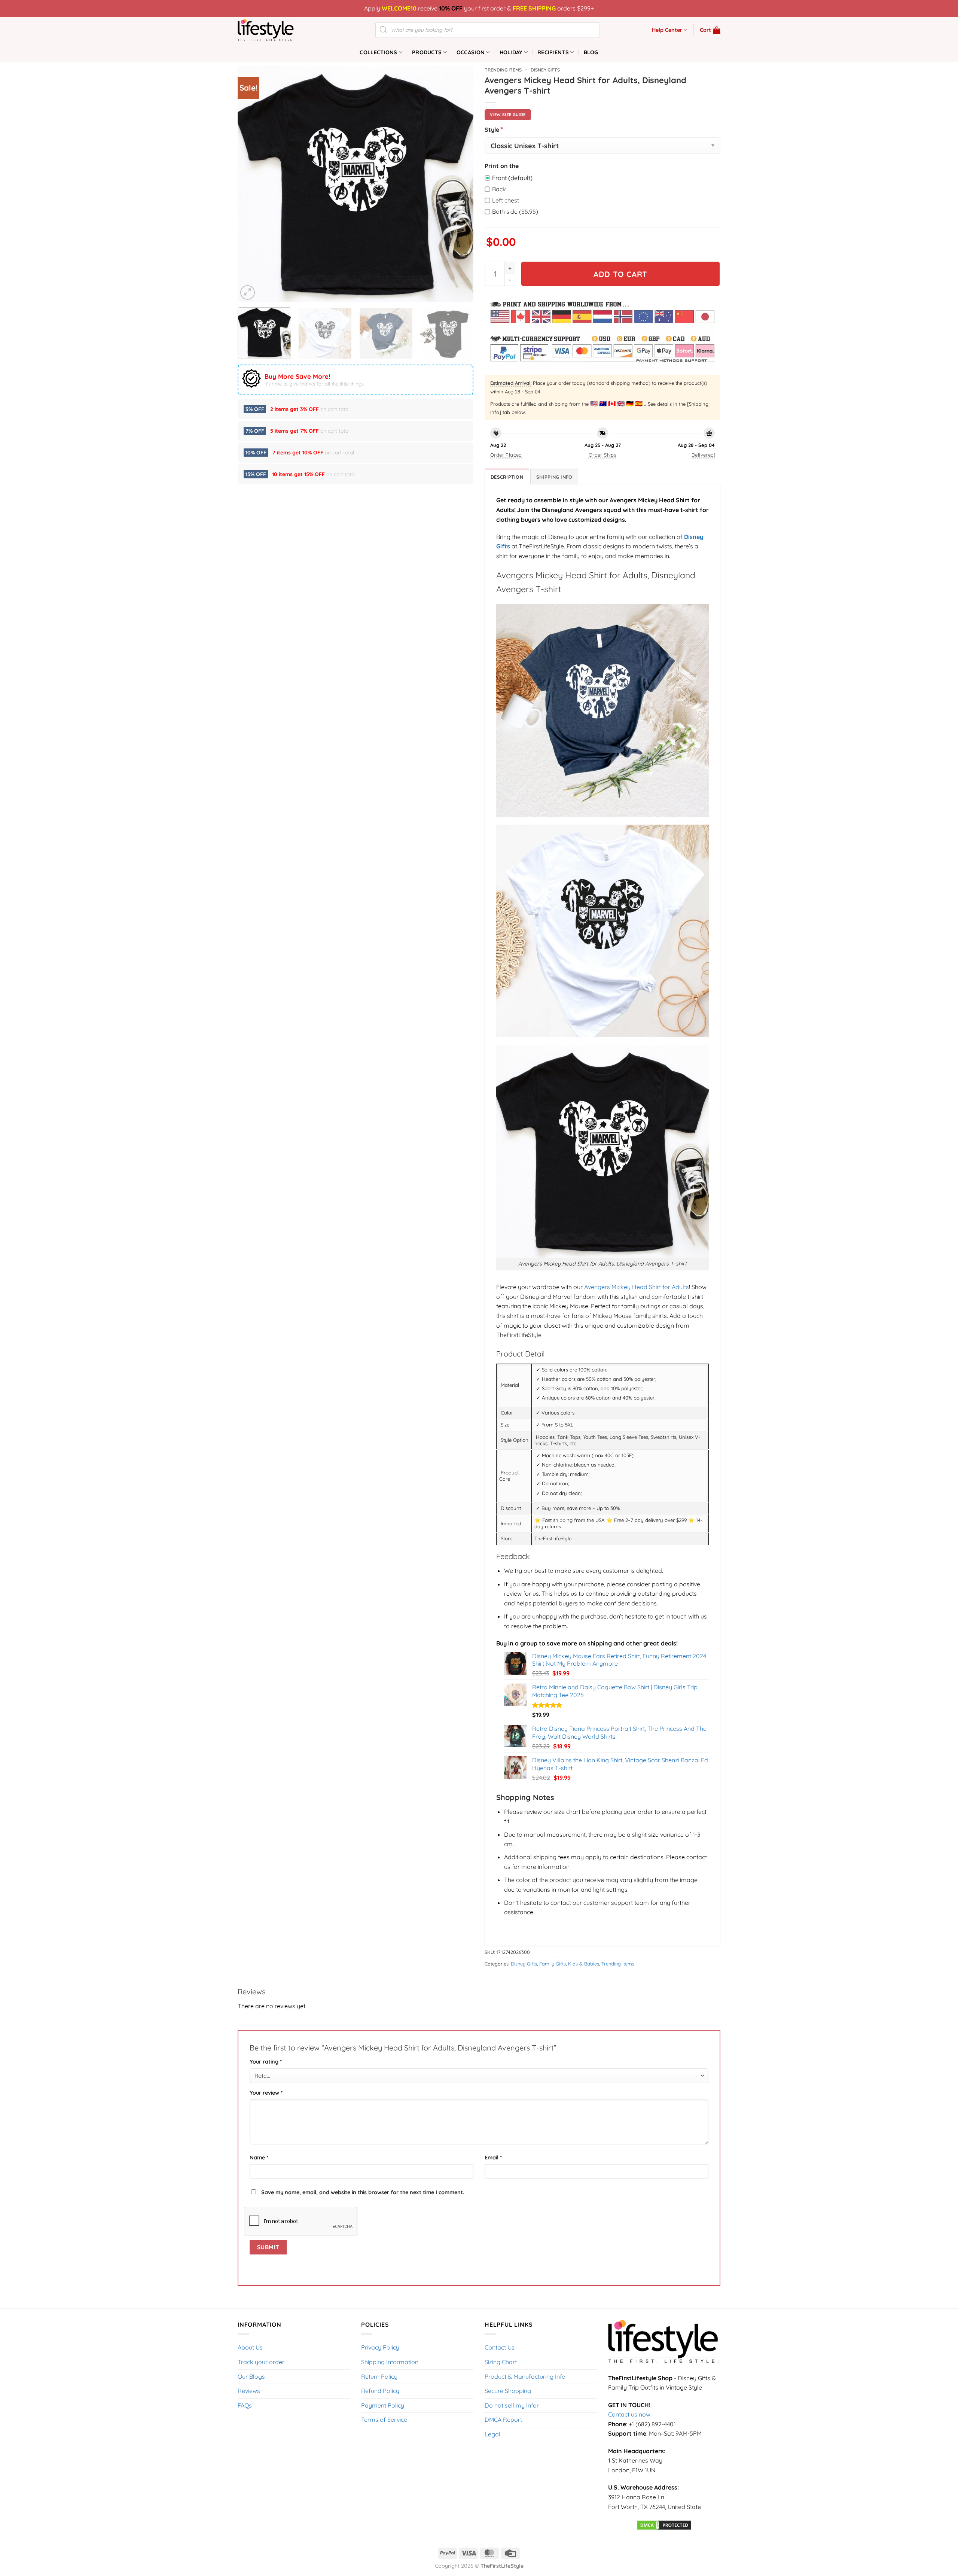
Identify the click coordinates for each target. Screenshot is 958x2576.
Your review (266, 2093)
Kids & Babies (584, 1964)
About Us (250, 2347)
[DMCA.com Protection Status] (664, 2524)
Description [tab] (507, 477)
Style (494, 129)
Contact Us (500, 2347)
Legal (492, 2434)
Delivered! (703, 455)
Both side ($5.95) (515, 211)
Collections (378, 52)
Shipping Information (390, 2362)
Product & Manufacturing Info (525, 2376)
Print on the (502, 166)
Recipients (553, 52)
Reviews (249, 2391)
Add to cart (620, 274)
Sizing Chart (501, 2362)
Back (499, 189)
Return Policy (379, 2376)
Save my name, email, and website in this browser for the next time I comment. (363, 2192)
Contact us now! (630, 2414)
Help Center (667, 30)
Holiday (511, 52)
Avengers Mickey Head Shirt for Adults (637, 1287)
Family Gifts (553, 1964)
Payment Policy (383, 2405)
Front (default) (512, 178)
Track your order (261, 2362)
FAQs (245, 2405)
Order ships (602, 455)
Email (493, 2158)
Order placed (506, 455)
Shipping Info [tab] (554, 477)
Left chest (506, 200)
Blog (591, 52)
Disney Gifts (545, 70)
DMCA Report (503, 2420)
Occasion (471, 52)
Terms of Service (384, 2420)
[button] (710, 30)
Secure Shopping (508, 2391)
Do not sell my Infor (512, 2405)
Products (427, 52)
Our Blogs (251, 2376)
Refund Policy (380, 2391)
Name (259, 2158)
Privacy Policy (380, 2347)
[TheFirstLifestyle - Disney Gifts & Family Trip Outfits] (275, 30)
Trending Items (503, 70)
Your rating (266, 2062)
